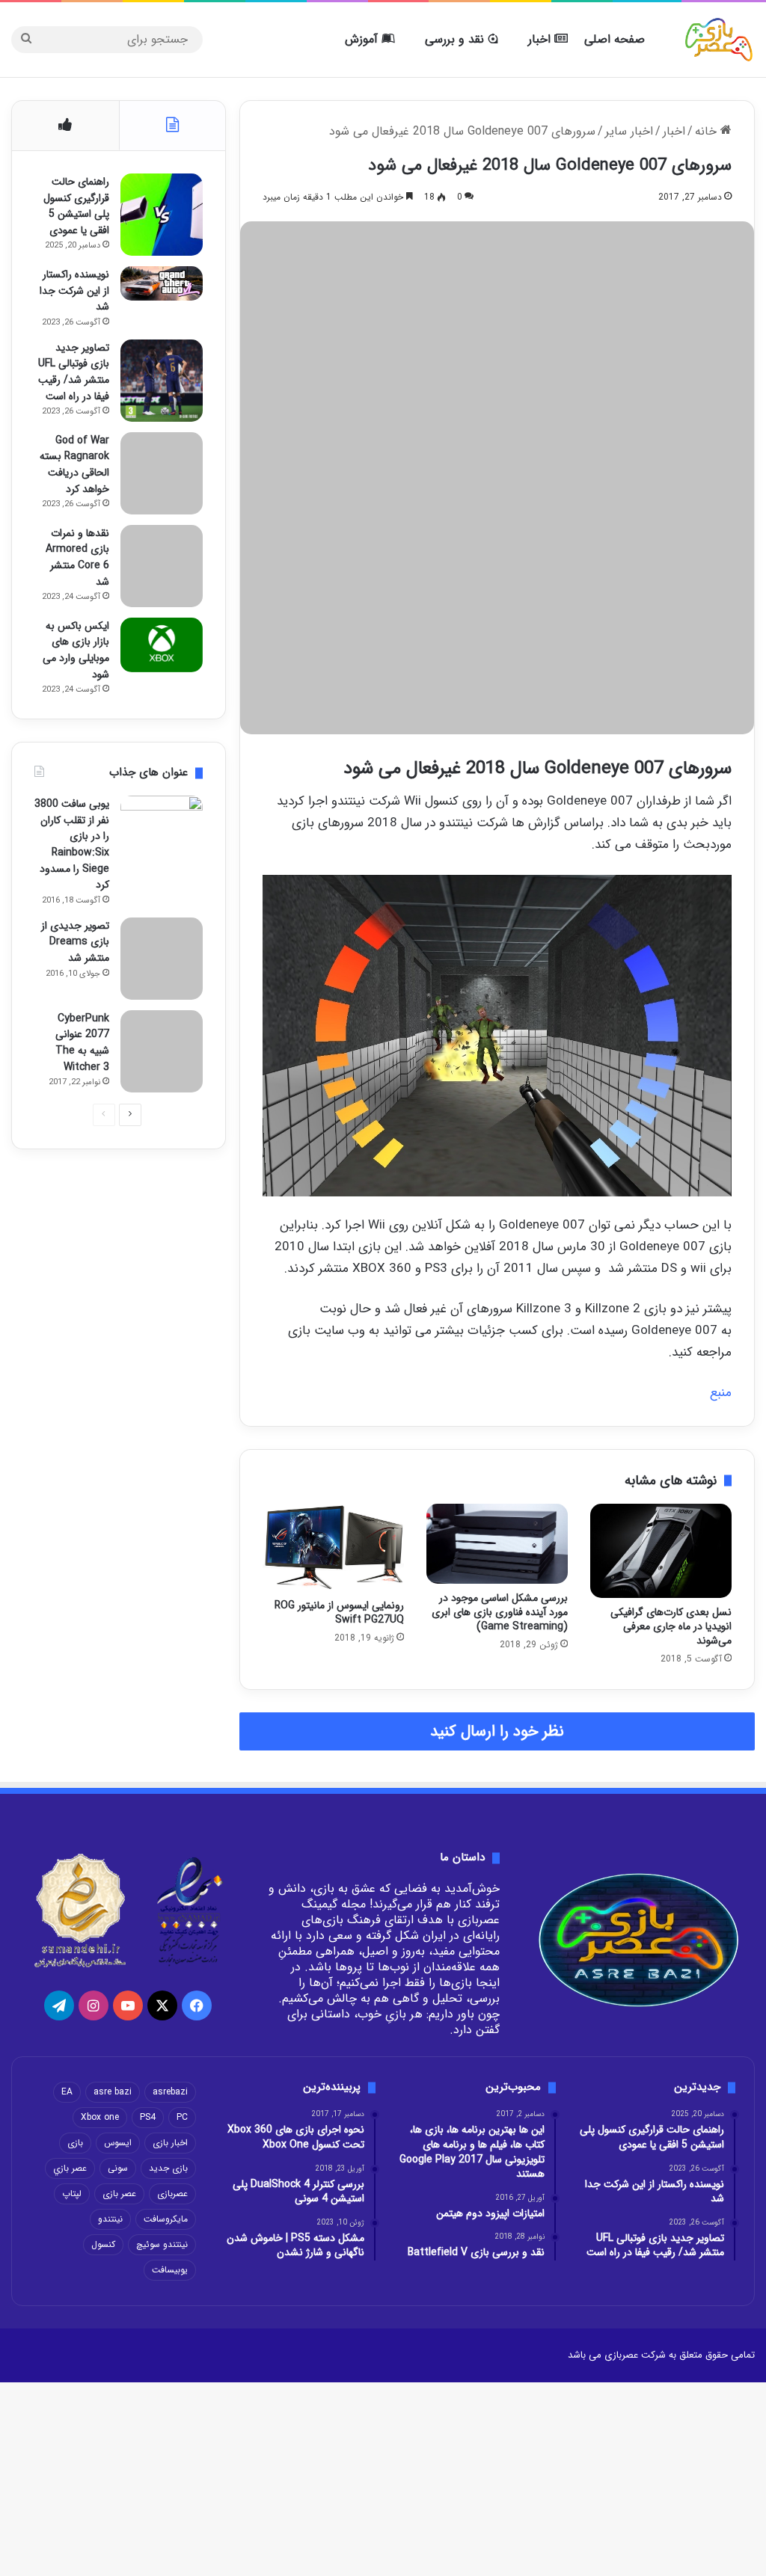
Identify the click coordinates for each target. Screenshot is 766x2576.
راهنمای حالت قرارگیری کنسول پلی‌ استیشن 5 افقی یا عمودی (76, 206)
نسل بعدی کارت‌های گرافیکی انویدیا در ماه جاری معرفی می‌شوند (671, 1626)
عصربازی (172, 2194)
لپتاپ (72, 2194)
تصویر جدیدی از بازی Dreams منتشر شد (75, 942)
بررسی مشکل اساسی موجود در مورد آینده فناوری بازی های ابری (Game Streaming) (500, 1612)
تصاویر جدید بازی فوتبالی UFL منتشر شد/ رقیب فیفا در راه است (74, 372)
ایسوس (118, 2143)
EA (67, 2092)
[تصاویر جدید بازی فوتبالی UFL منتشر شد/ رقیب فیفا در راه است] (162, 381)
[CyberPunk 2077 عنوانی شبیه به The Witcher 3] (162, 1051)
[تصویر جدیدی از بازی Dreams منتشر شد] (162, 959)
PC (182, 2117)
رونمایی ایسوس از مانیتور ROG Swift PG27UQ (339, 1613)
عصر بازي (70, 2168)
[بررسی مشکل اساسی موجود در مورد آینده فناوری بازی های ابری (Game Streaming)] (497, 1543)
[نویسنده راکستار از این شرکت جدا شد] (162, 283)
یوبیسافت (170, 2270)
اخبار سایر (629, 131)
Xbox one (100, 2117)
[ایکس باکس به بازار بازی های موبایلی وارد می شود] (162, 645)
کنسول (103, 2244)
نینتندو (110, 2219)
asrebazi (170, 2092)
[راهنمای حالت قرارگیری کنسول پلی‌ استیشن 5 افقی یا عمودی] (162, 215)
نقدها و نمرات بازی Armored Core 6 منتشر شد (77, 557)
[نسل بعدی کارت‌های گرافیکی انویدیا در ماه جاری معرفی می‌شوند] (661, 1551)
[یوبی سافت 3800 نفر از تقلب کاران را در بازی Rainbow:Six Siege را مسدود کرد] (162, 837)
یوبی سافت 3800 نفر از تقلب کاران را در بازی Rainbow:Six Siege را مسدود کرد (72, 844)
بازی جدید (168, 2168)
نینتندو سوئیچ (162, 2244)
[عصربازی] (719, 40)
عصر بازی (119, 2194)
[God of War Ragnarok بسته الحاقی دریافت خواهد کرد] (162, 473)
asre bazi (113, 2092)
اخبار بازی (170, 2143)
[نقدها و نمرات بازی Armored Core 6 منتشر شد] (162, 566)
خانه (708, 131)
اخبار (541, 39)
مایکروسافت (166, 2219)
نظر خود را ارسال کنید (497, 1731)
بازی (75, 2143)
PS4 (148, 2117)
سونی (118, 2168)
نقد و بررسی (456, 39)
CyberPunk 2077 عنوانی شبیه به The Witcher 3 (82, 1043)
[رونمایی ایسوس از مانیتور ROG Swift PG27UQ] (333, 1547)
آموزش (363, 39)
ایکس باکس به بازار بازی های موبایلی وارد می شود (76, 650)
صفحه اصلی (615, 39)
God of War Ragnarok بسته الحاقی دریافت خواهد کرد (74, 465)
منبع (721, 1393)
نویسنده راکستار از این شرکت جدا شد (74, 291)
